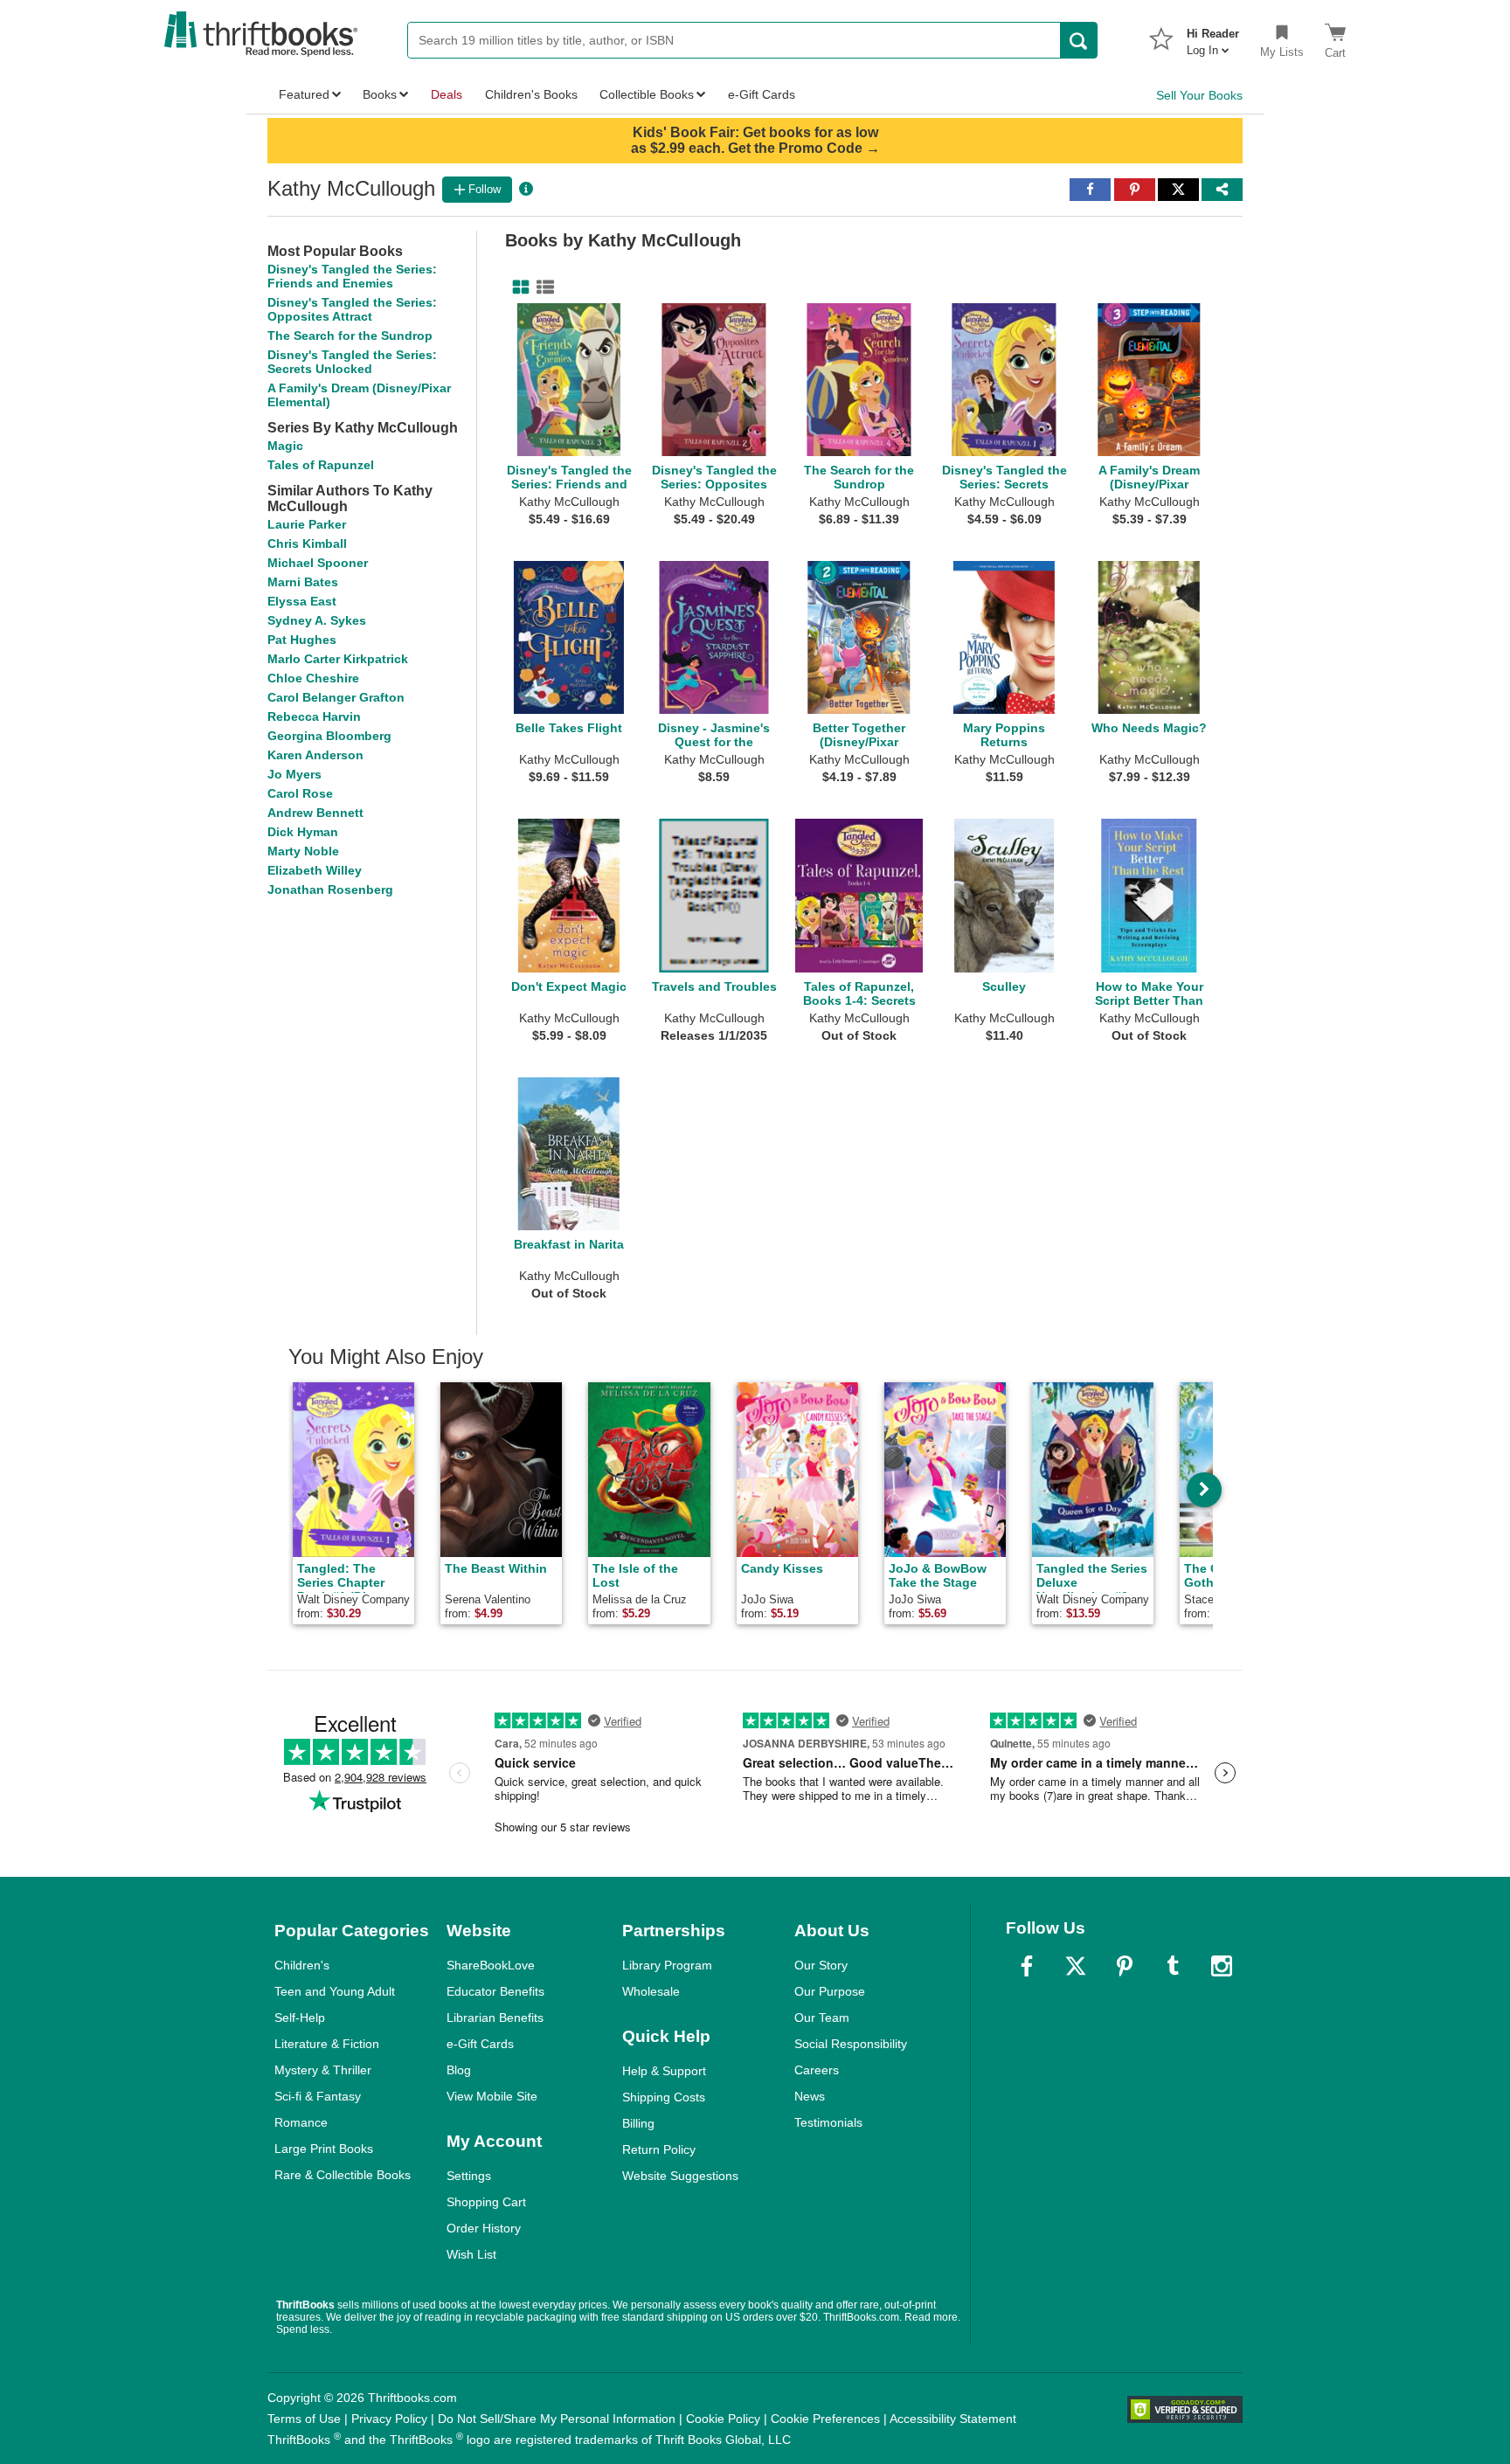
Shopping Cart (486, 2202)
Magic (285, 446)
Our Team (822, 2018)
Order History (484, 2228)
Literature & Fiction (327, 2044)
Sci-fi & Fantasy (318, 2096)
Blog (459, 2070)
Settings (469, 2176)
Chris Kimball (307, 543)
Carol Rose (300, 793)
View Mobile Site (492, 2096)
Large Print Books (324, 2149)
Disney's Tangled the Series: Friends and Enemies (352, 276)
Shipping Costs (664, 2097)
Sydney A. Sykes (317, 620)
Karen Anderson (315, 755)
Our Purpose (830, 1991)
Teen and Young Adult (335, 1991)
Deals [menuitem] (447, 94)
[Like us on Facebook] (1027, 1966)
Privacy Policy (389, 2419)
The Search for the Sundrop (350, 336)
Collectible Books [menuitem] (647, 94)
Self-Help (300, 2018)
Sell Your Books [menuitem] (1199, 95)
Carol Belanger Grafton (336, 697)
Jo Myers (294, 774)
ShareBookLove (491, 1965)
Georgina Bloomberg (329, 736)
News (810, 2096)
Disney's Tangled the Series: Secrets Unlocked (352, 362)
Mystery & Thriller (323, 2070)
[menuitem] (1213, 37)
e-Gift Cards (480, 2044)
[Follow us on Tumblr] (1173, 1966)
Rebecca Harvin (314, 716)
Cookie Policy (723, 2419)
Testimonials (828, 2122)
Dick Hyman (303, 832)
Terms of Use (304, 2419)
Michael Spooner (318, 563)
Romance (301, 2122)
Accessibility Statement (953, 2419)
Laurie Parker (307, 524)
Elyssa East (302, 601)
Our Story (821, 1965)
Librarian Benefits (495, 2018)
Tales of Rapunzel (321, 465)
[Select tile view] (542, 287)
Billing (638, 2123)
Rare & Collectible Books (343, 2175)
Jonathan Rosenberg (330, 889)
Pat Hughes (302, 640)
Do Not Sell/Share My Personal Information (557, 2419)
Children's (302, 1965)
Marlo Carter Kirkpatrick (338, 659)
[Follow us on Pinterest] (1125, 1966)
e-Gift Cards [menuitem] (762, 94)
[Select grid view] (517, 287)
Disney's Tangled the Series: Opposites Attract (352, 309)
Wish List (471, 2254)
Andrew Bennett (315, 813)
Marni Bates (303, 582)
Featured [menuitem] (304, 94)
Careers (817, 2070)
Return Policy (659, 2149)
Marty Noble (303, 851)
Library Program (667, 1965)
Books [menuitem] (380, 94)
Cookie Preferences (825, 2419)
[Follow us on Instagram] (1222, 1966)
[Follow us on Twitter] (1076, 1966)
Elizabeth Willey (315, 870)
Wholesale (651, 1991)
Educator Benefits (495, 1991)
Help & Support (664, 2071)
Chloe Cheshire (313, 678)
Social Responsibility (851, 2044)
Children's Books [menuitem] (531, 94)
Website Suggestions (680, 2176)
